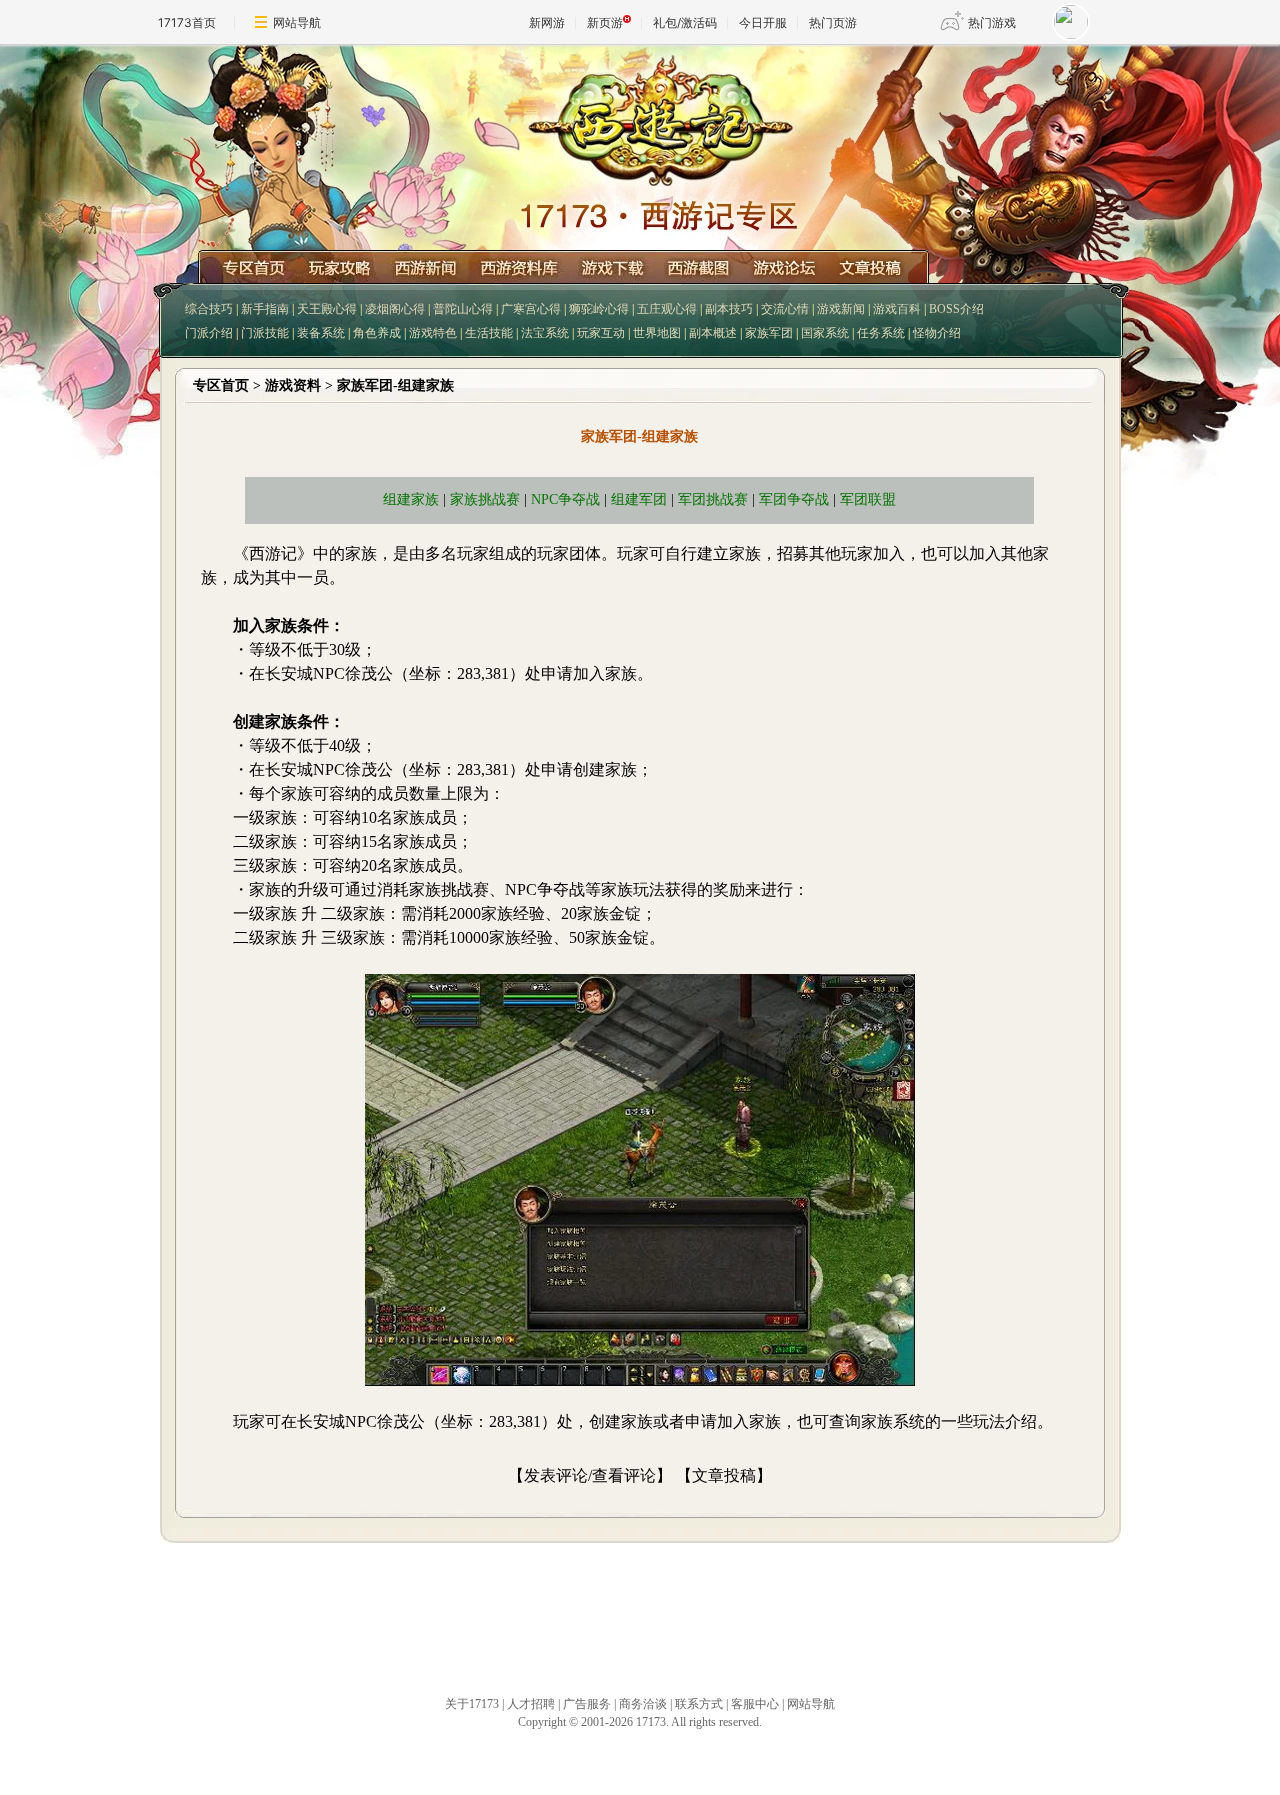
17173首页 (187, 22)
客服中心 (755, 1704)
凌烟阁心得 (395, 309)
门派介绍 (209, 333)
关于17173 (472, 1704)
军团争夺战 (794, 499)
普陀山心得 (463, 309)
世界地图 (657, 333)
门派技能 (265, 333)
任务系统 (881, 333)
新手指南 (265, 309)
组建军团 (639, 499)
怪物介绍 (937, 333)
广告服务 (587, 1704)
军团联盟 (868, 499)
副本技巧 (729, 309)
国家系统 (825, 333)
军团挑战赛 (713, 499)
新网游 (547, 22)
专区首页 (221, 385)
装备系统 (321, 333)
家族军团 (769, 333)
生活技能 (489, 333)
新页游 (605, 22)
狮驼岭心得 (599, 309)
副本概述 (713, 333)
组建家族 (411, 499)
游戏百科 (897, 309)
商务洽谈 (643, 1704)
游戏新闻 (841, 309)
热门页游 (833, 22)
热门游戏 (992, 22)
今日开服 (763, 22)
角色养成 (377, 333)
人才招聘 (531, 1704)
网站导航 (297, 22)
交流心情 (785, 309)
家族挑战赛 (485, 499)
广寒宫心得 (531, 309)
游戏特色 (433, 333)
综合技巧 (209, 309)
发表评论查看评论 (590, 1475)
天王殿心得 (327, 309)
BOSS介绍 (956, 309)
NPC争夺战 (565, 499)
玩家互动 (601, 333)
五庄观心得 (667, 309)
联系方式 (699, 1704)
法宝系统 (545, 333)
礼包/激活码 (685, 22)
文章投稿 (724, 1475)
